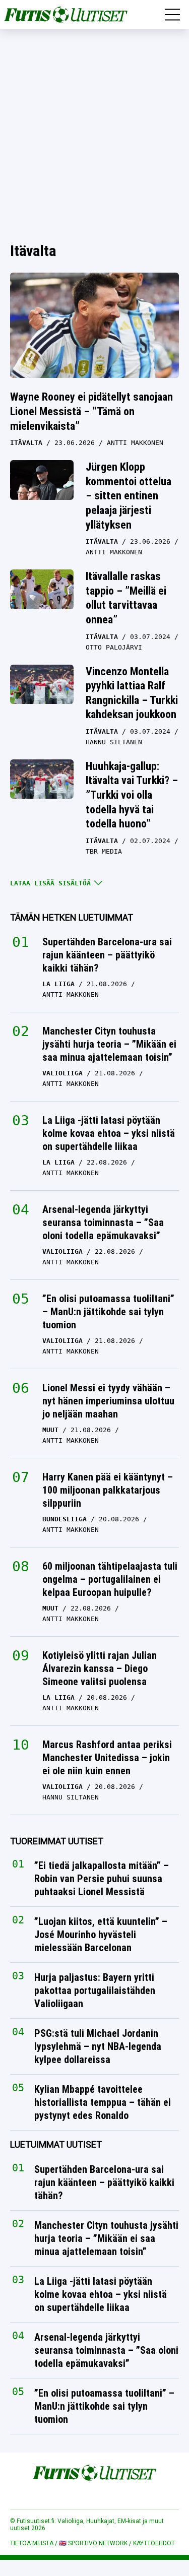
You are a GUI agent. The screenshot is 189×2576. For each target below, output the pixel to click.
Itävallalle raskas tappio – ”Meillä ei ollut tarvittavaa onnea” (126, 598)
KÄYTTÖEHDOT (154, 2543)
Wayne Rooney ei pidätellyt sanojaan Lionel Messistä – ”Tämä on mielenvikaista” (91, 411)
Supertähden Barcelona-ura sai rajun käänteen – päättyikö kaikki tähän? (107, 955)
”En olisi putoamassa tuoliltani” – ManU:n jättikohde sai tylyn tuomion (108, 1312)
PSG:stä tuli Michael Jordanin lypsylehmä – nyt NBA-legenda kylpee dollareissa (98, 2047)
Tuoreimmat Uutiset (57, 1841)
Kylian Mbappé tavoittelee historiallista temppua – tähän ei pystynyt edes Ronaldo (103, 2103)
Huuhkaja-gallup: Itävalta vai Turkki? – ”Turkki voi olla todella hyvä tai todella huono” (132, 795)
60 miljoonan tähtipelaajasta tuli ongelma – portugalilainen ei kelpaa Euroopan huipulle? (110, 1579)
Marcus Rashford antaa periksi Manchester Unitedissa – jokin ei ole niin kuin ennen (107, 1758)
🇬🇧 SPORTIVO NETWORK (93, 2543)
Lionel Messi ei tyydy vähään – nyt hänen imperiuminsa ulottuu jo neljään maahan (108, 1401)
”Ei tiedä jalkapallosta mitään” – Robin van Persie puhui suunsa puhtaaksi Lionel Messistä (102, 1879)
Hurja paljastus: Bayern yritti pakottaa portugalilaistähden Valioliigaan (95, 1991)
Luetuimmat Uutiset (56, 2145)
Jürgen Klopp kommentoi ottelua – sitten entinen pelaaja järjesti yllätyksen (129, 496)
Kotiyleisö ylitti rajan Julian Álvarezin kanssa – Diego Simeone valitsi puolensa (100, 1668)
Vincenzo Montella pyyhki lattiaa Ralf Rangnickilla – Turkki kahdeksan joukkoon (132, 693)
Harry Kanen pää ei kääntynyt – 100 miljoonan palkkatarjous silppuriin (108, 1490)
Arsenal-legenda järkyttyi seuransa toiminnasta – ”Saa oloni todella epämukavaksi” (103, 1222)
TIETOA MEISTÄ (32, 2543)
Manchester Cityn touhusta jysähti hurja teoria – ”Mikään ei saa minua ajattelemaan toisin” (109, 1044)
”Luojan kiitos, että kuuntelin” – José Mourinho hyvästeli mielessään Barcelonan (101, 1935)
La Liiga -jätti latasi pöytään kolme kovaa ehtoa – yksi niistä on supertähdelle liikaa (109, 1133)
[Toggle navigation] (172, 15)
